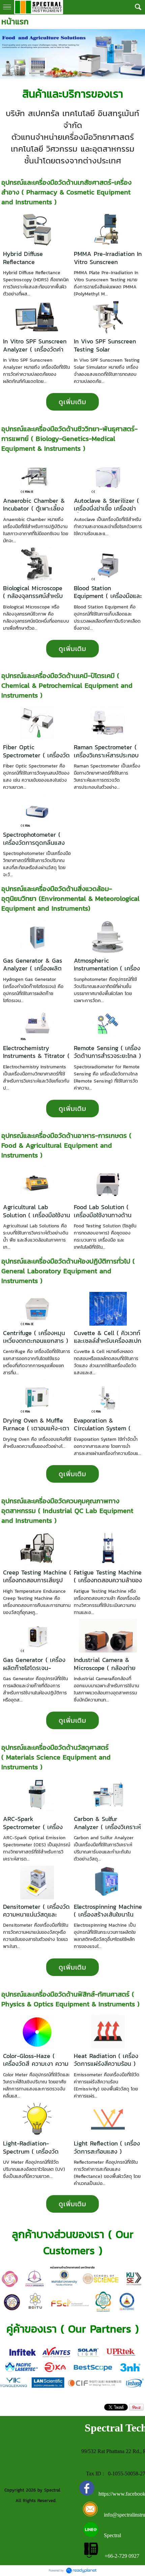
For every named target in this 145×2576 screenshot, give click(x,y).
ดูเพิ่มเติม (72, 402)
